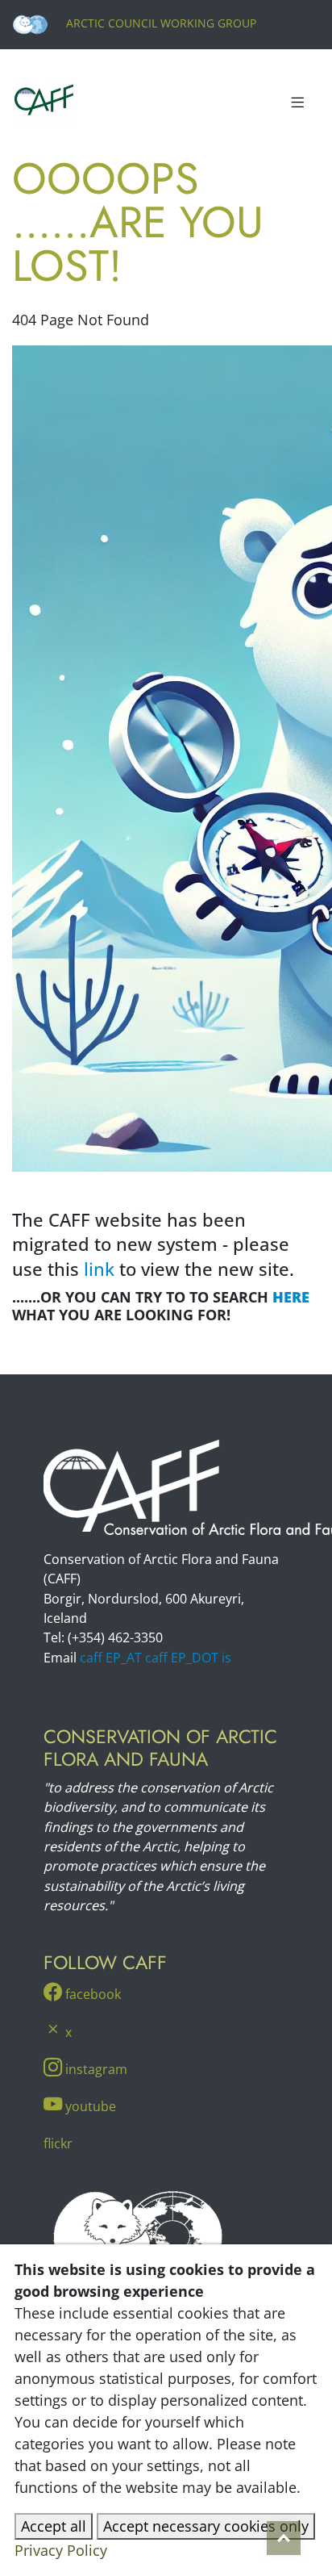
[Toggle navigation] (297, 103)
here (291, 1297)
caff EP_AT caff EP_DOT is (156, 1658)
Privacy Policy (61, 2550)
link (99, 1269)
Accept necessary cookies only (206, 2526)
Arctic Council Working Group (160, 23)
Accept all (54, 2526)
